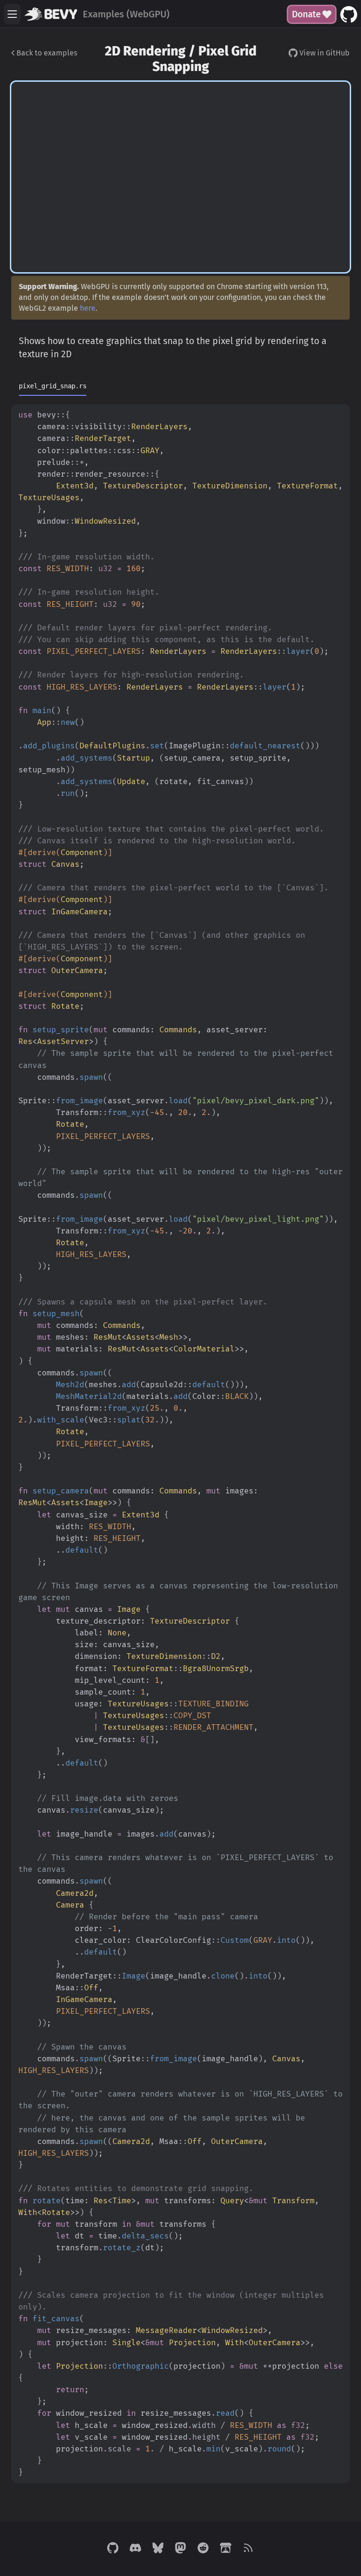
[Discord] (135, 2549)
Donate (306, 14)
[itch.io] (226, 2549)
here (88, 308)
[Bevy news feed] (248, 2549)
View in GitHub (324, 53)
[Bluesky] (158, 2549)
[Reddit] (203, 2549)
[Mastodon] (180, 2549)
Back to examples (46, 53)
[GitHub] (113, 2549)
